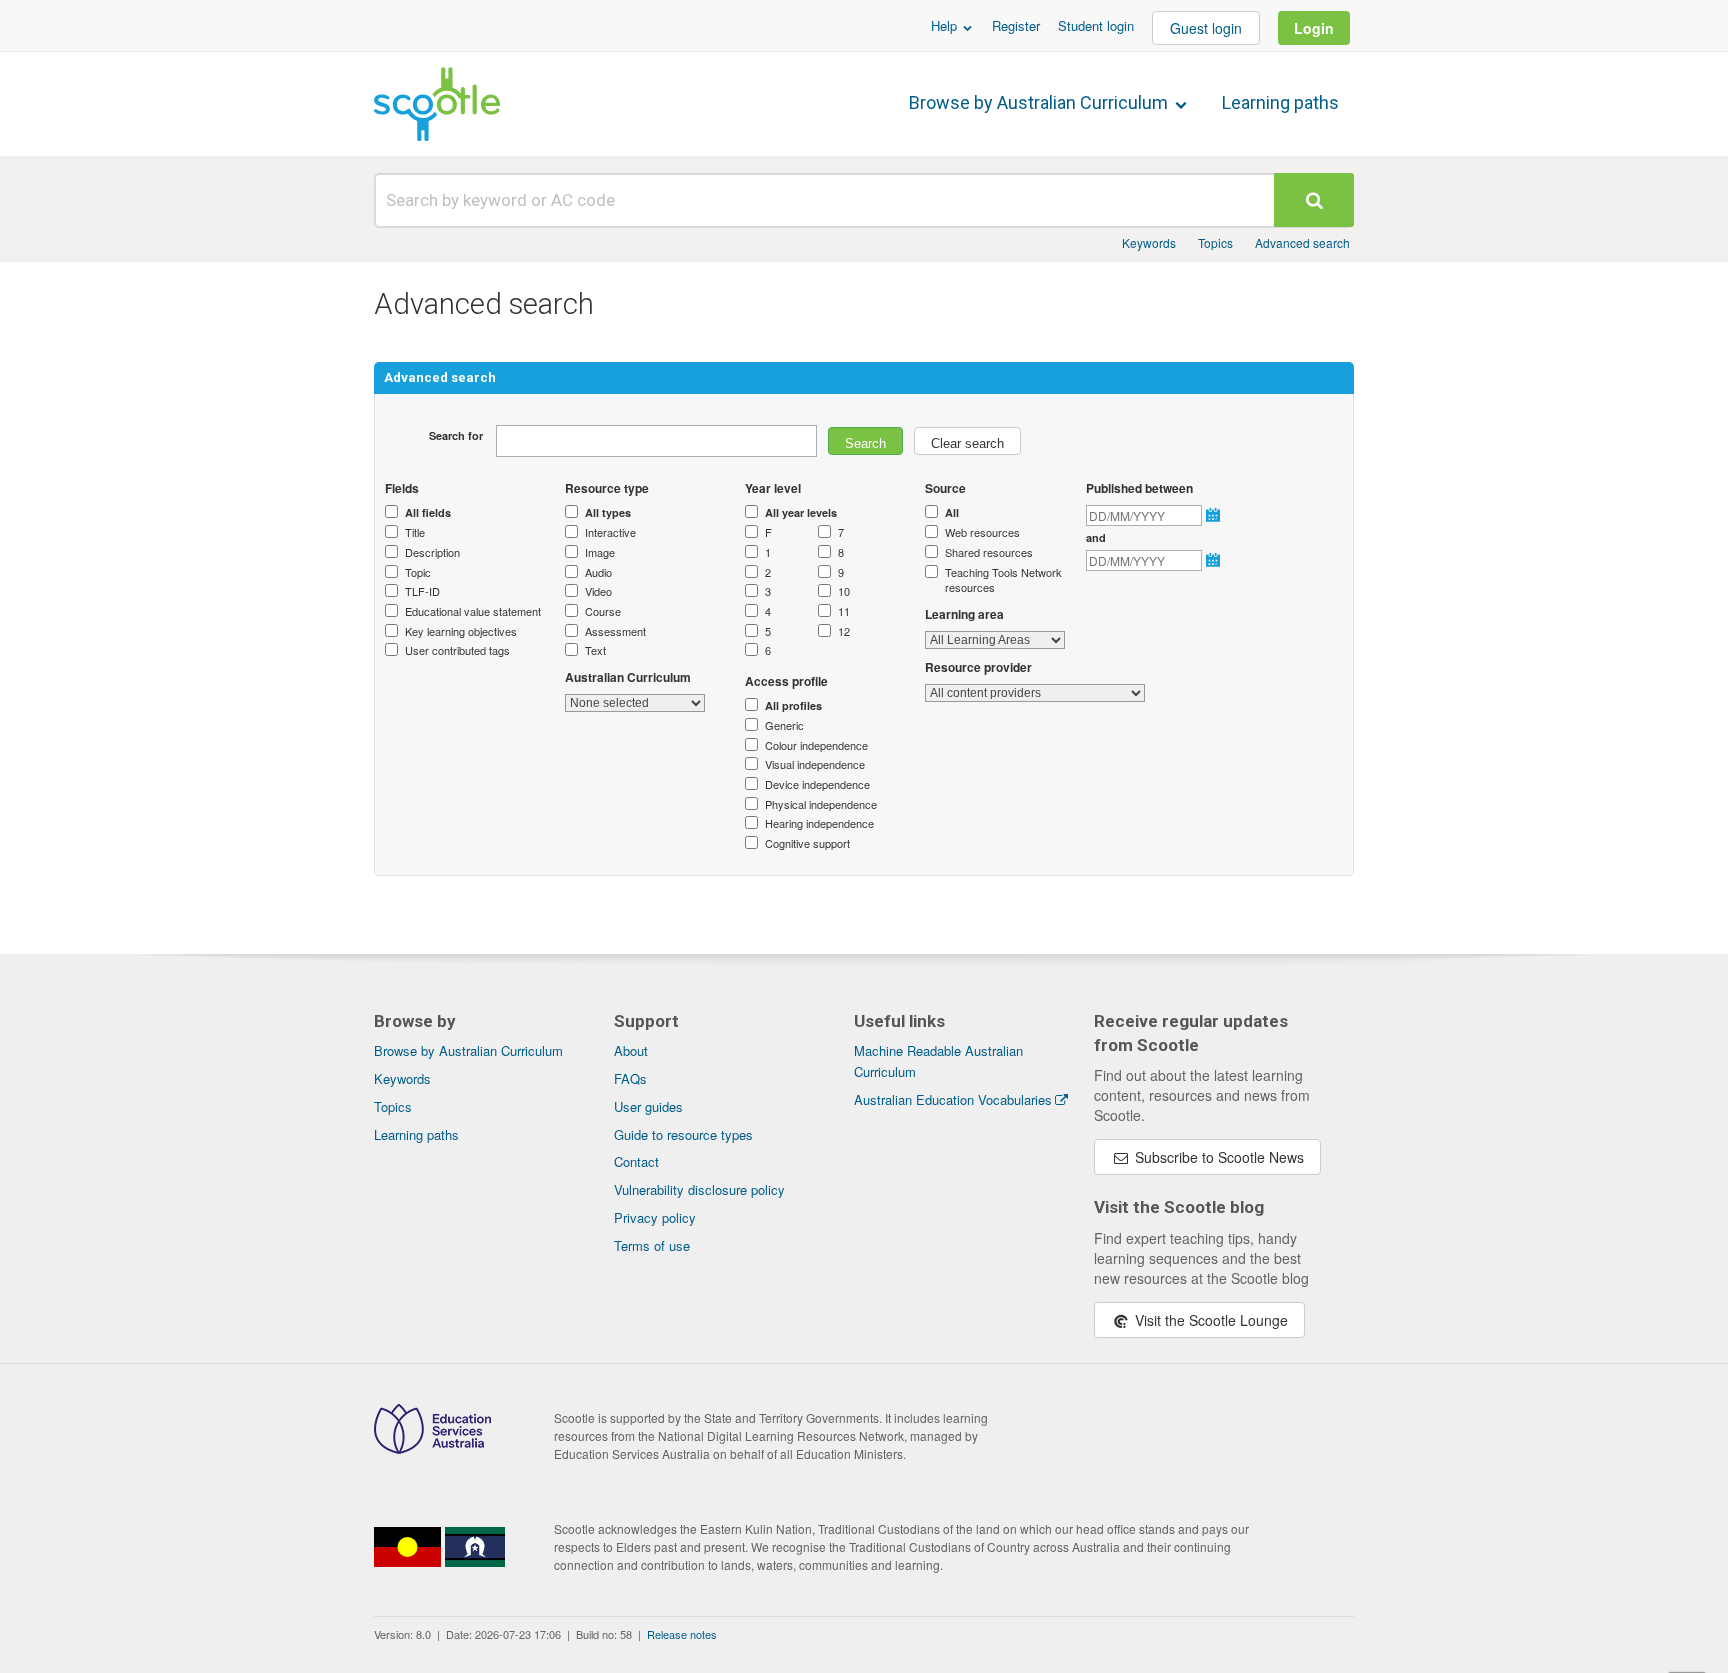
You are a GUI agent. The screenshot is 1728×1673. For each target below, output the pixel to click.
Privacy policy (655, 1217)
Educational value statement (473, 611)
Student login (1096, 25)
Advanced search (1302, 242)
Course (603, 611)
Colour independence (816, 745)
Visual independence (815, 764)
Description (432, 552)
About (631, 1050)
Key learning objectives (461, 631)
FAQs (630, 1078)
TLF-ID (422, 591)
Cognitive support (807, 843)
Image (600, 552)
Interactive (610, 532)
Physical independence (821, 804)
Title (415, 532)
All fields (428, 512)
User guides (648, 1106)
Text (595, 650)
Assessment (615, 631)
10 (844, 591)
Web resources (982, 532)
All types (608, 512)
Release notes (682, 1634)
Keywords (1149, 242)
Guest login (1206, 28)
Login (1314, 28)
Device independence (817, 784)
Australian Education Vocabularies (953, 1099)
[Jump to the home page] (437, 104)
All (952, 512)
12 (844, 631)
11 (844, 611)
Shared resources (989, 552)
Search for (456, 435)
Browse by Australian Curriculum (1040, 102)
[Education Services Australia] (432, 1448)
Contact (636, 1161)
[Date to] (1215, 560)
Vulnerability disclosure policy (699, 1189)
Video (598, 591)
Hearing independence (819, 823)
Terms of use (652, 1245)
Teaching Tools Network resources (1003, 580)
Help (946, 25)
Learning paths (1280, 102)
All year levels (801, 512)
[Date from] (1215, 515)
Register (1016, 25)
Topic (418, 572)
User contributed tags (457, 650)
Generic (784, 725)
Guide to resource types (683, 1134)
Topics (1215, 242)
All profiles (793, 705)
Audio (598, 572)
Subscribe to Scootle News (1217, 1157)
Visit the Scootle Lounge (1209, 1320)
